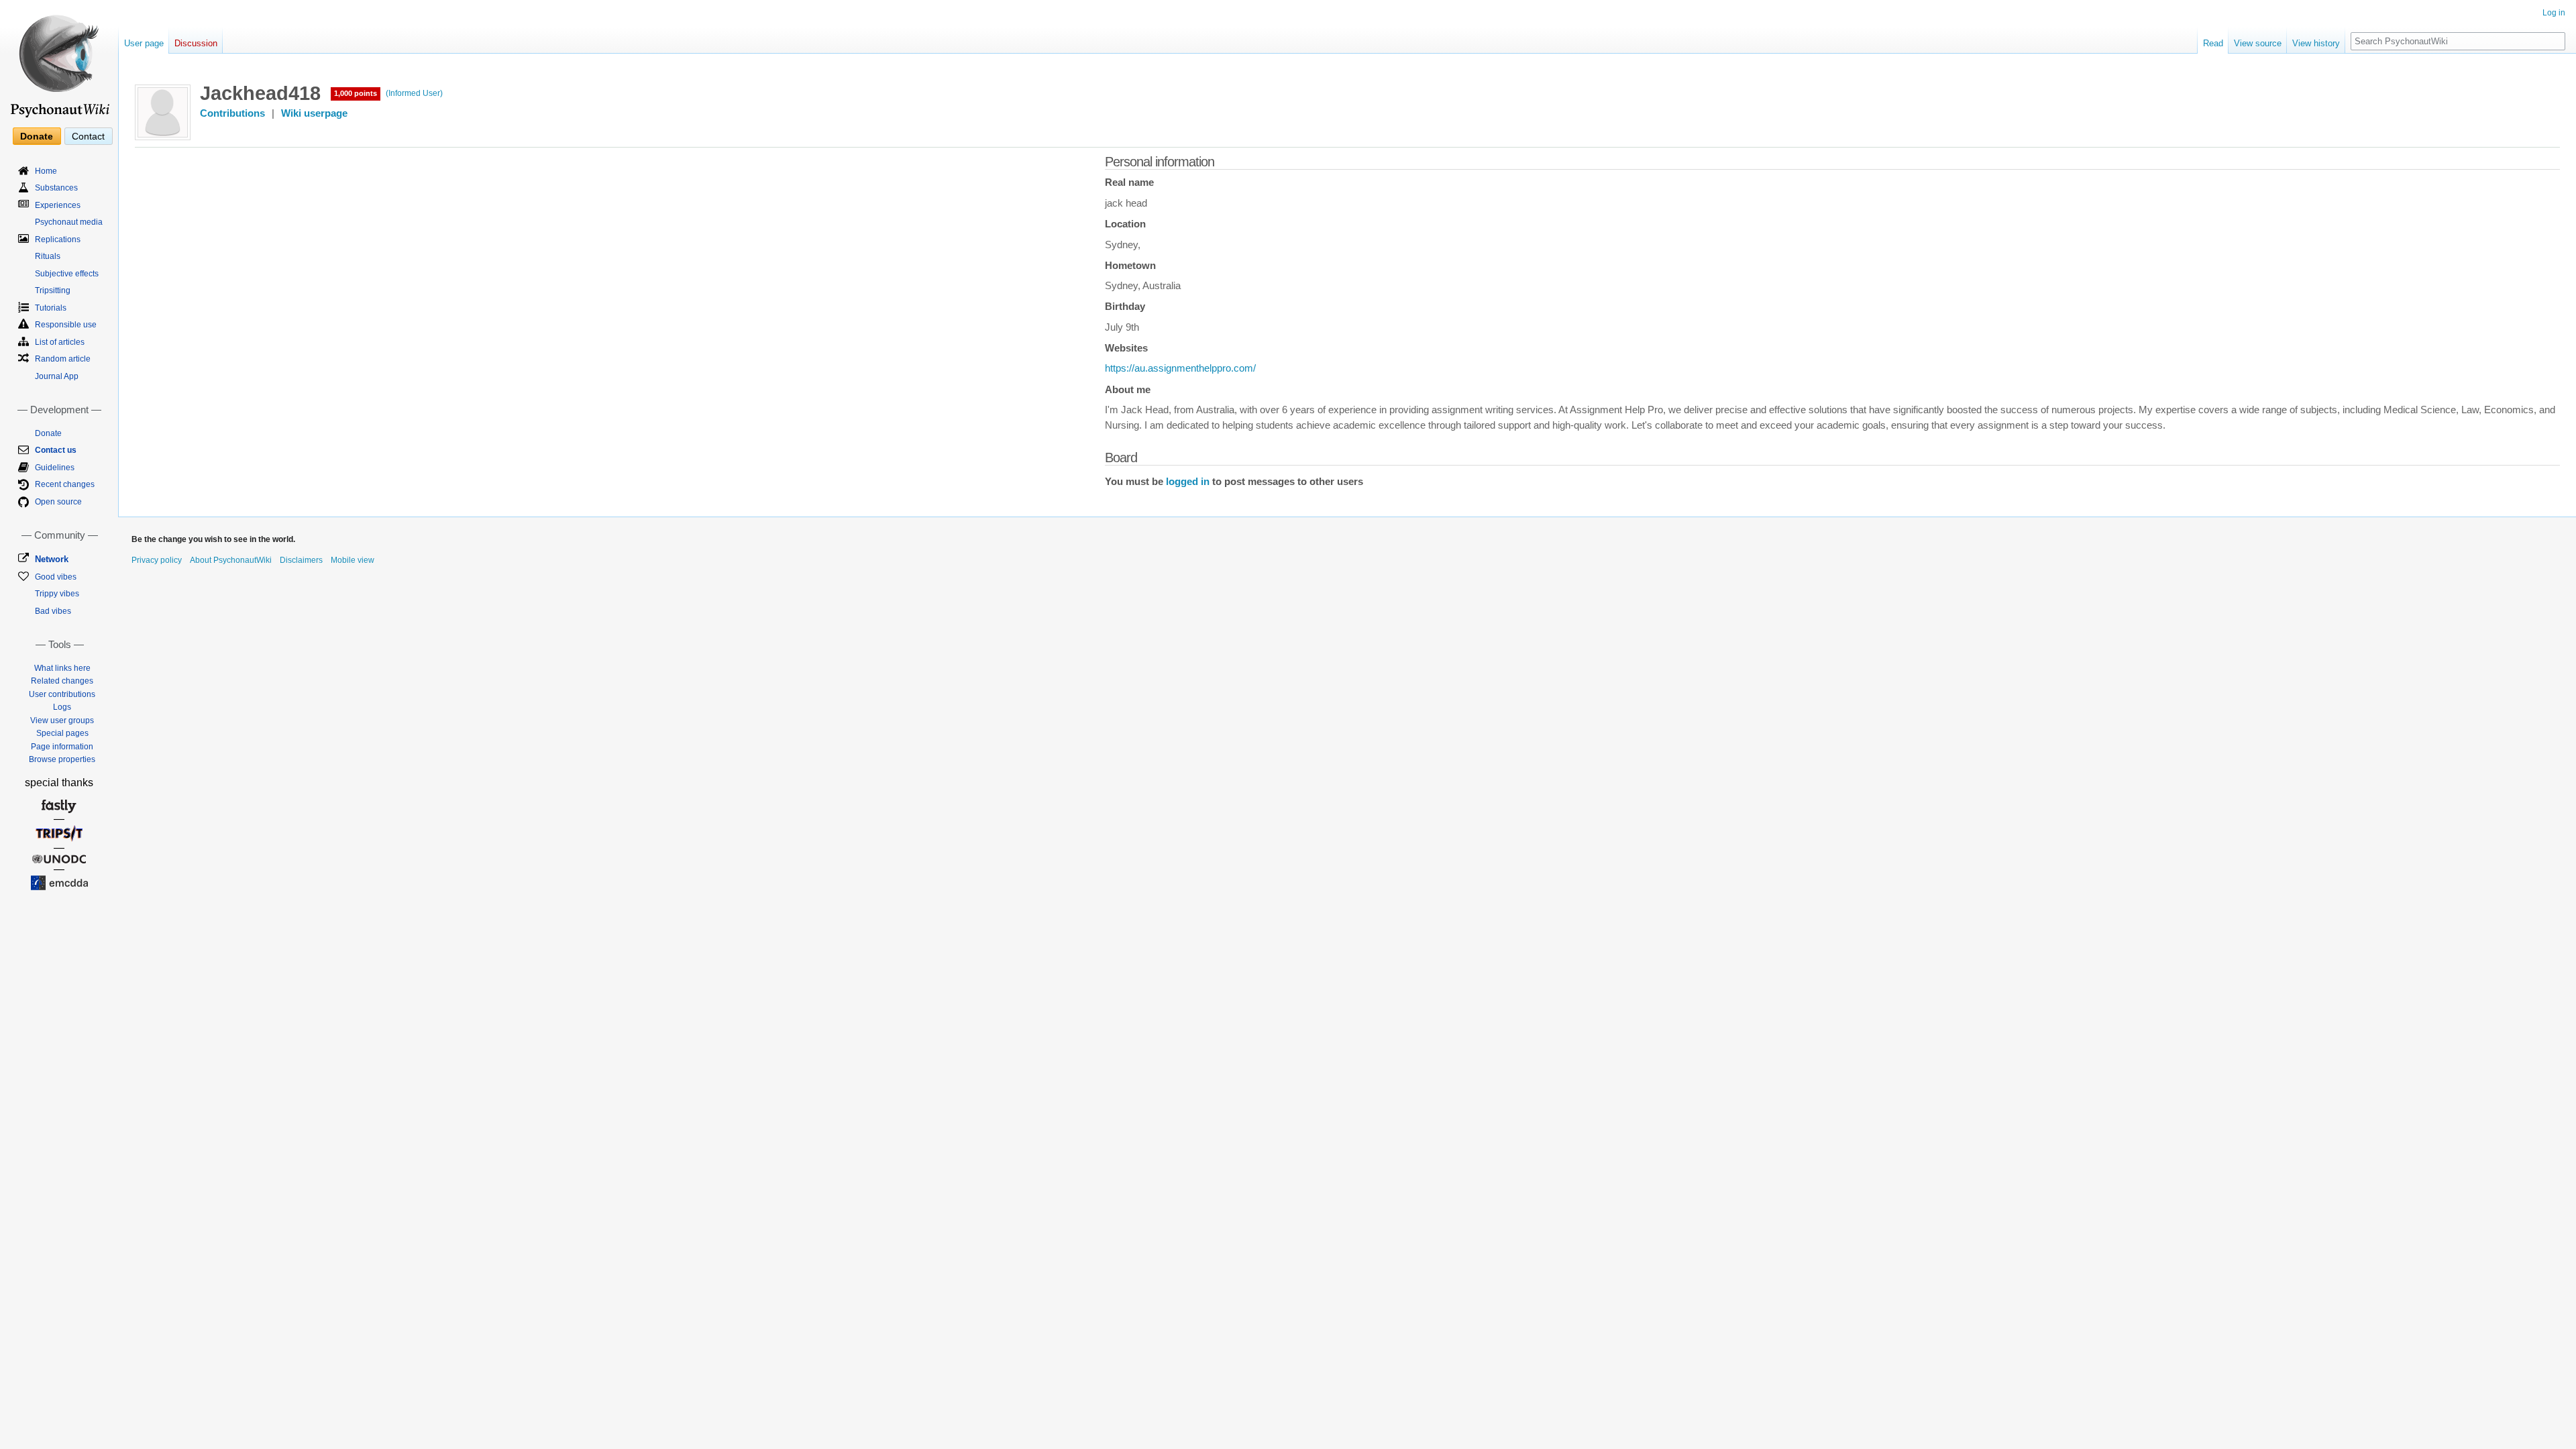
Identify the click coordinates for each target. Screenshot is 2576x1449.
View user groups (62, 720)
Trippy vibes (57, 594)
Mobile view (353, 560)
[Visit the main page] (59, 60)
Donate (37, 136)
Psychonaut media (69, 222)
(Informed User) (414, 93)
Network (52, 559)
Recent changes (65, 484)
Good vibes (56, 577)
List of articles (60, 342)
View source (2258, 43)
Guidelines (55, 468)
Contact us (56, 450)
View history (2316, 43)
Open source (58, 502)
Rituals (48, 256)
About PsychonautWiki (231, 560)
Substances (56, 188)
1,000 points (356, 93)
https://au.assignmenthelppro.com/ (1180, 368)
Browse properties (62, 759)
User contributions (62, 694)
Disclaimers (301, 560)
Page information (62, 747)
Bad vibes (53, 611)
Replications (58, 239)
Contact (88, 136)
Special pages (62, 733)
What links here (62, 668)
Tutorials (51, 308)
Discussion (196, 43)
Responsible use (66, 325)
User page (144, 43)
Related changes (62, 681)
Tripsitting (53, 290)
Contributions (232, 113)
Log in (2554, 13)
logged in (1188, 482)
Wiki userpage (314, 113)
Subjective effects (67, 274)
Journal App (57, 376)
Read (2213, 43)
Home (46, 171)
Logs (62, 707)
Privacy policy (157, 560)
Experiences (58, 205)
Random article (63, 359)
